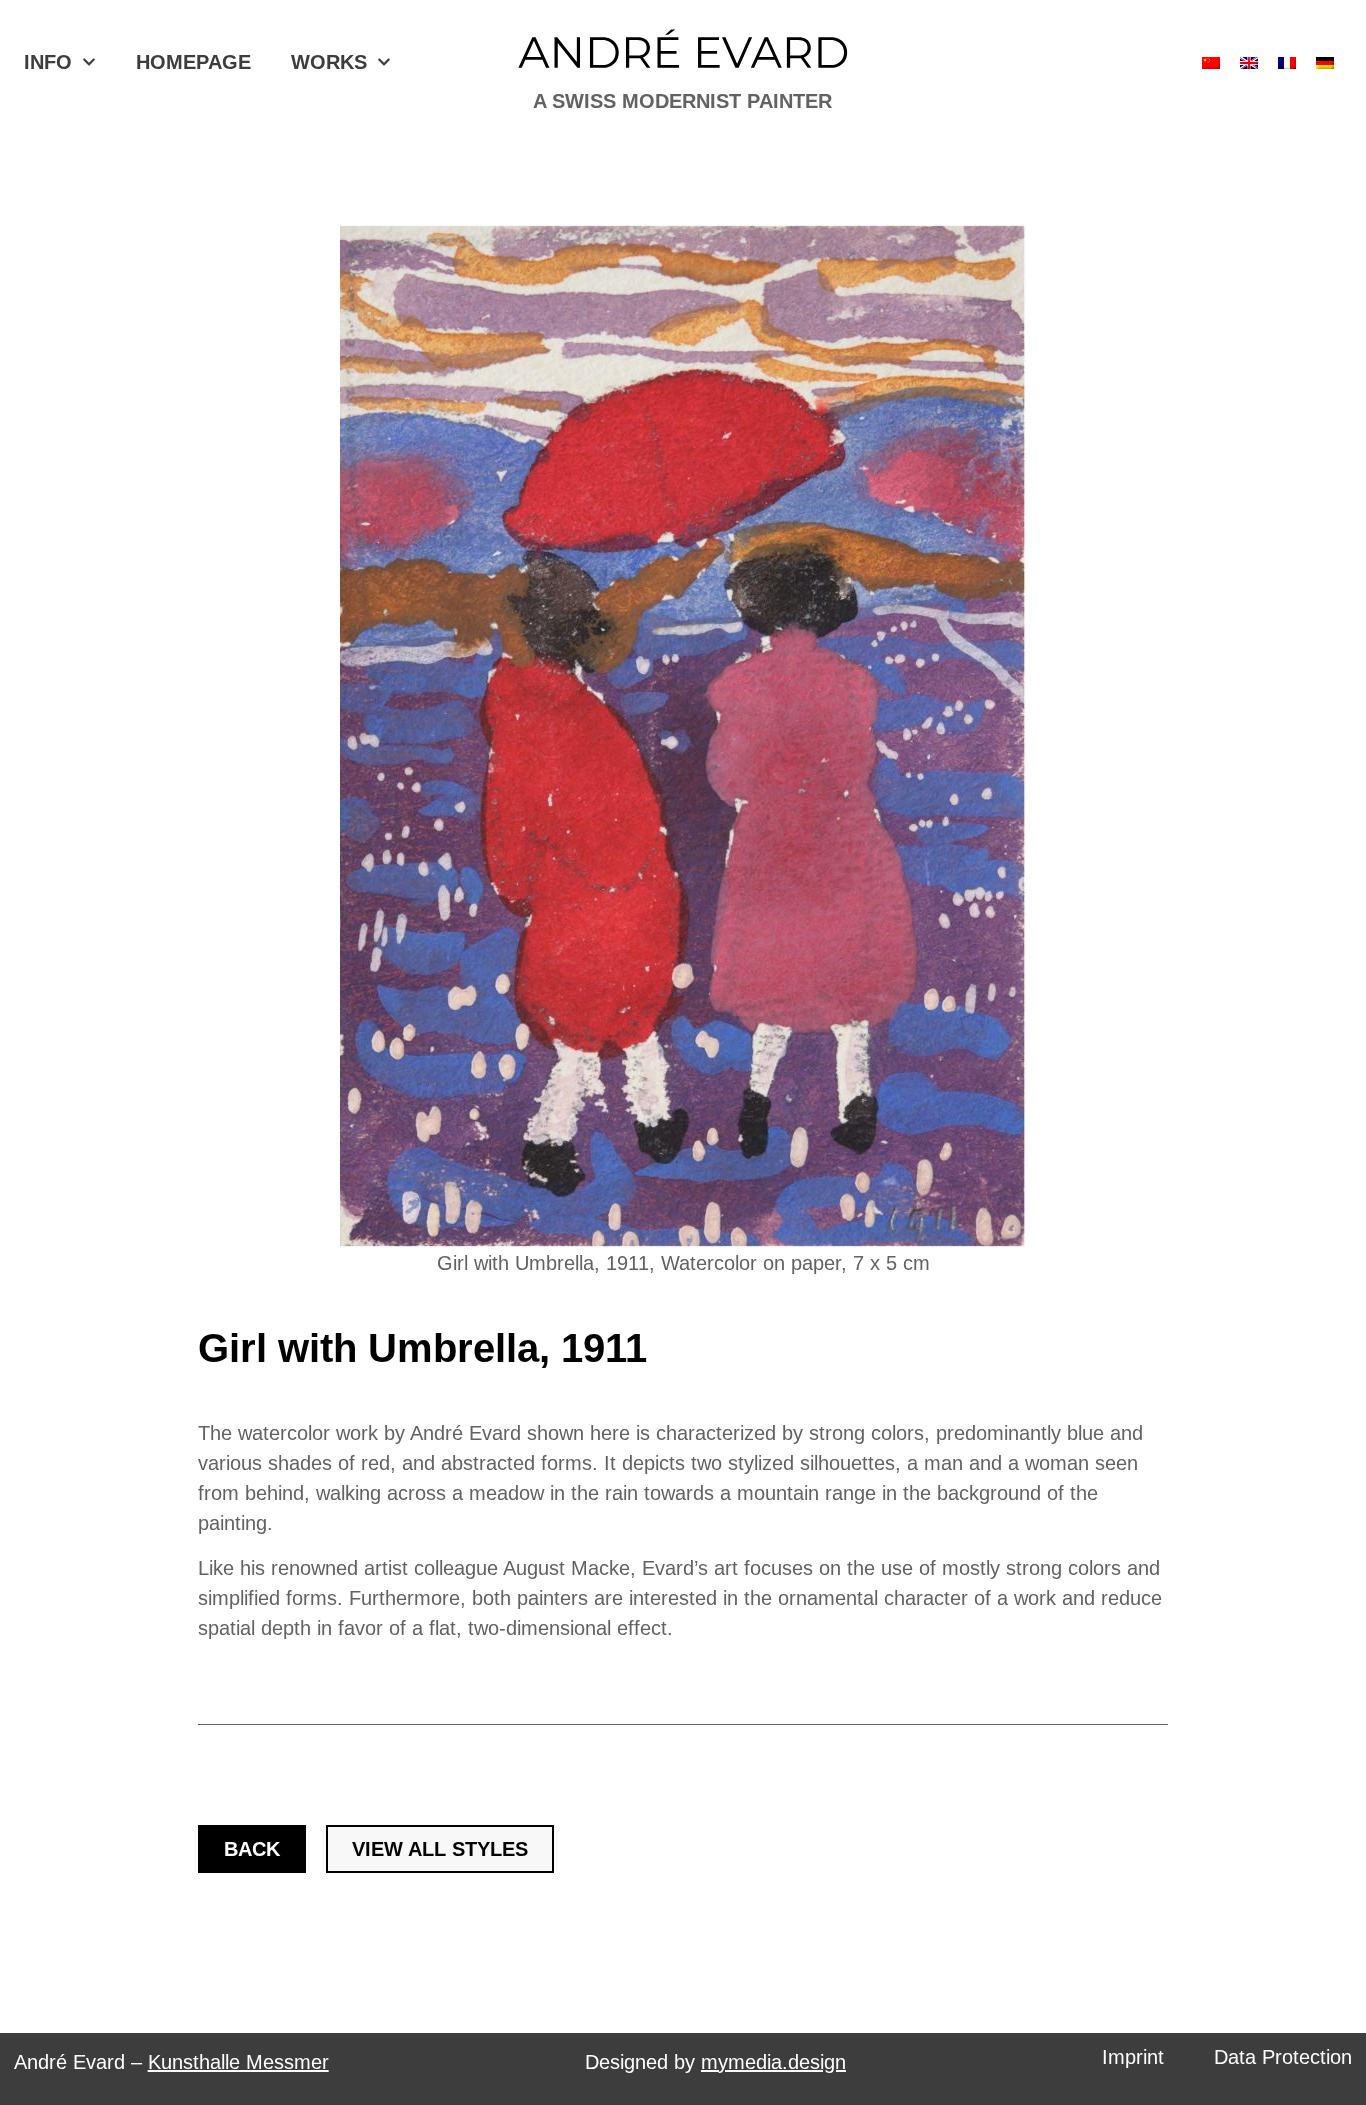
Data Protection (1283, 2057)
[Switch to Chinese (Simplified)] (1211, 62)
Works (329, 62)
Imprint (1133, 2057)
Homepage (193, 62)
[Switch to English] (1249, 62)
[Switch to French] (1287, 62)
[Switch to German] (1325, 62)
